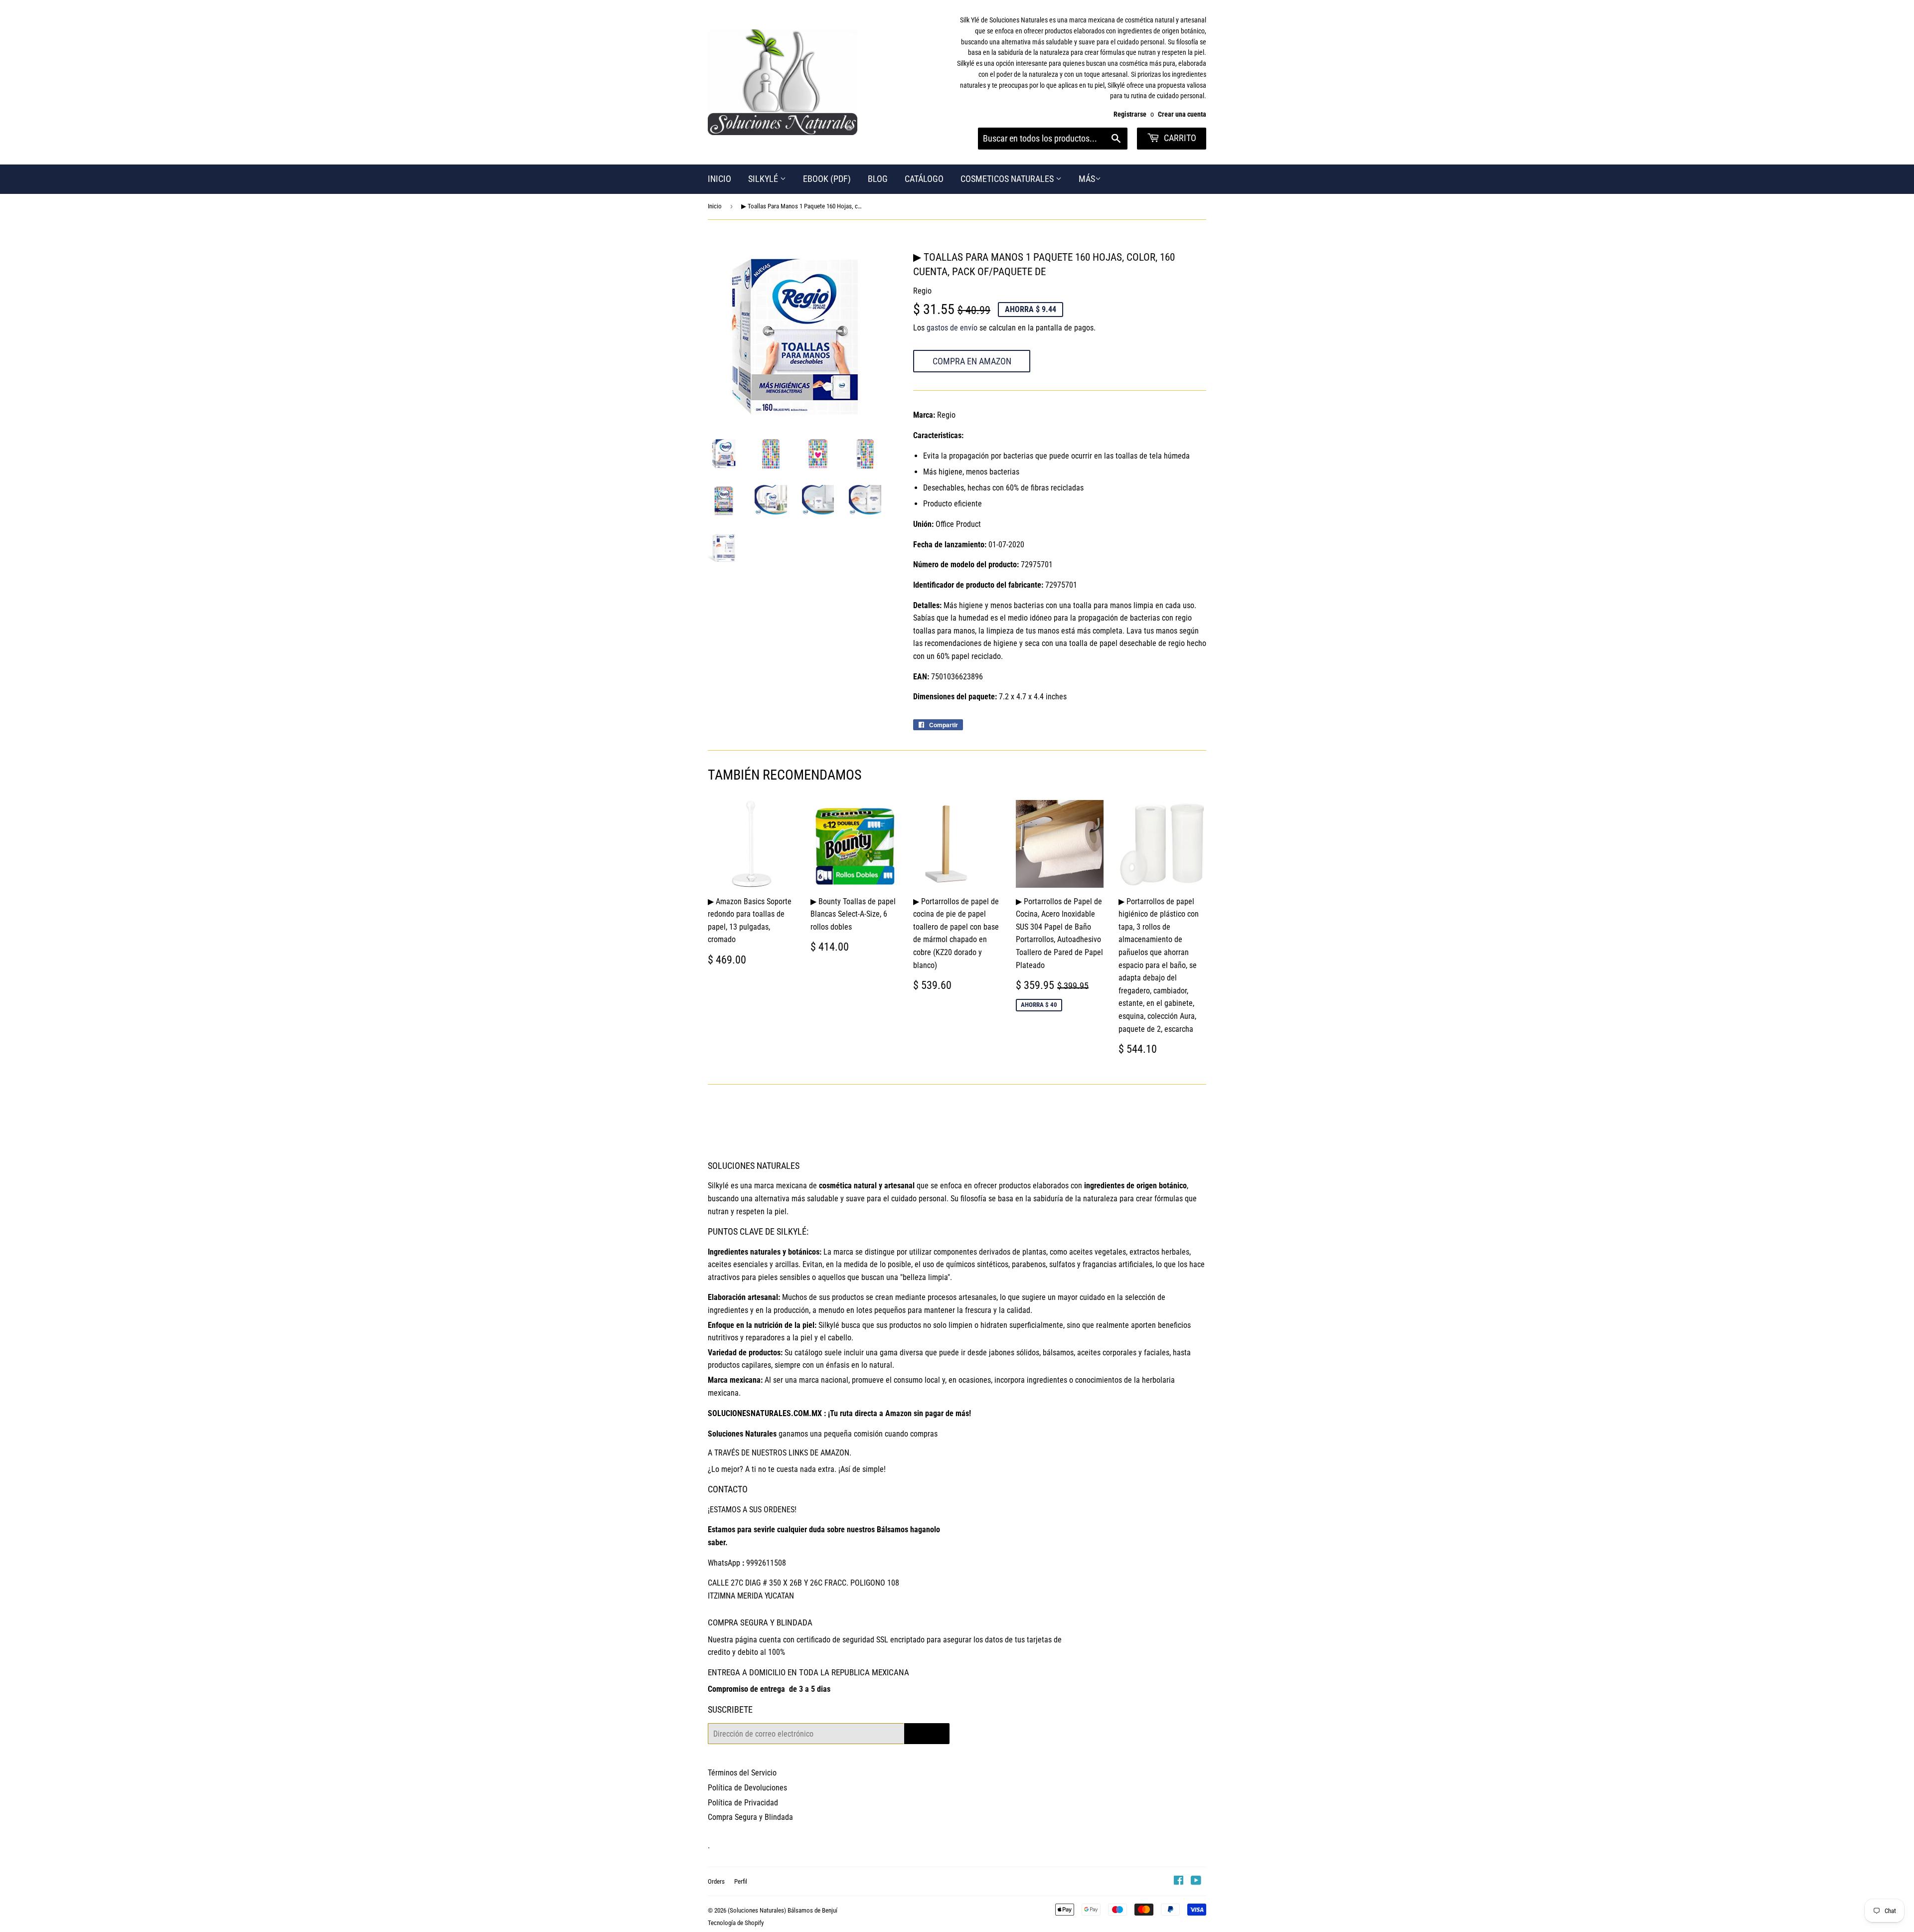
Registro (927, 1733)
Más (1087, 179)
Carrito (1179, 138)
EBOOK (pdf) (827, 179)
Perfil (741, 1881)
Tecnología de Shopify (736, 1923)
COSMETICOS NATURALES (1008, 179)
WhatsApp (724, 1563)
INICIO (719, 179)
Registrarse (1130, 114)
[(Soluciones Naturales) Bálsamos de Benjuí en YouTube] (1196, 1881)
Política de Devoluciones (747, 1788)
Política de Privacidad (743, 1803)
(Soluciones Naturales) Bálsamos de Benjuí (783, 1910)
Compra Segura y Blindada (750, 1817)
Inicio (715, 206)
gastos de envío (952, 328)
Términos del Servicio (742, 1773)
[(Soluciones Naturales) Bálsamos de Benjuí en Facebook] (1179, 1881)
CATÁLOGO (924, 179)
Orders (716, 1881)
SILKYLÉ (764, 179)
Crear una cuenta (1182, 114)
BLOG (878, 179)
